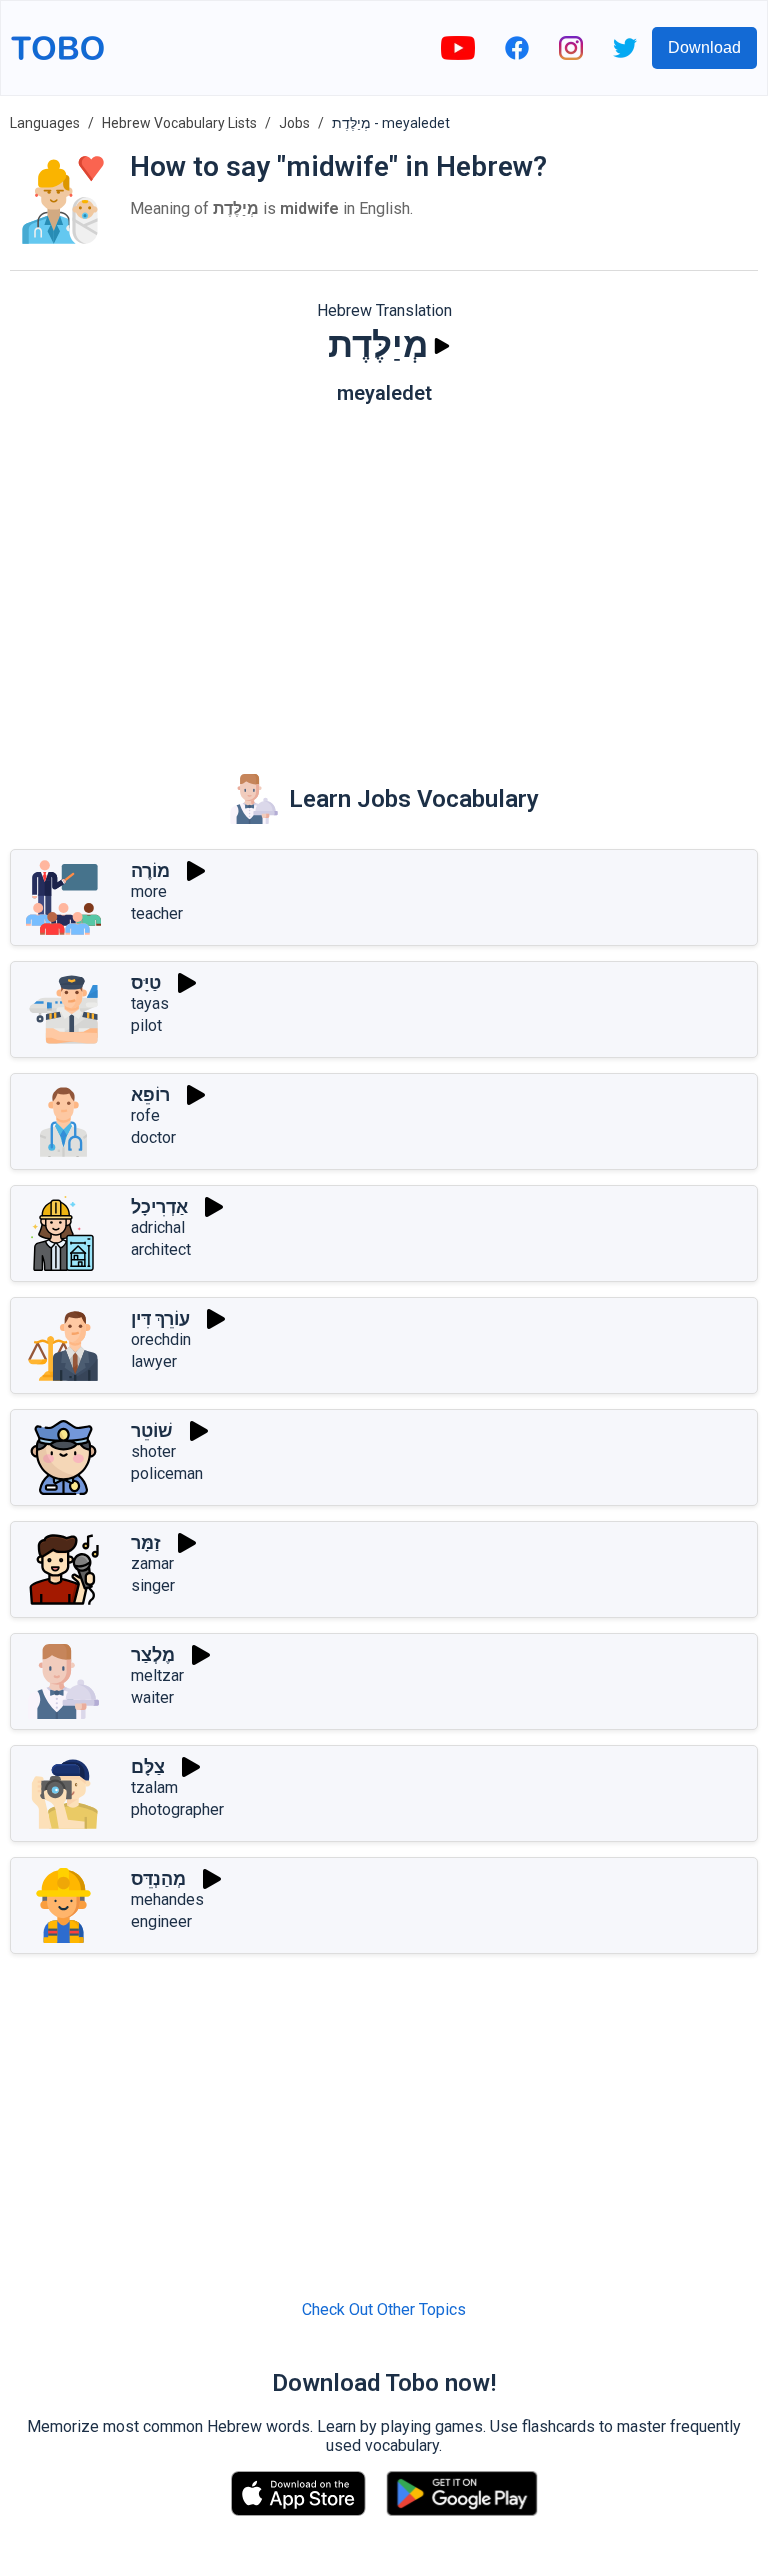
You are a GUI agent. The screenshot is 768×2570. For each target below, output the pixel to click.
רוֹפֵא (150, 1094)
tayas (150, 1003)
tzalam (154, 1787)
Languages (45, 123)
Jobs (294, 123)
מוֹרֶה (150, 870)
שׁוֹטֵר (152, 1430)
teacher (157, 913)
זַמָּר (146, 1542)
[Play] (442, 346)
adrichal (158, 1227)
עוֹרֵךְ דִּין (160, 1318)
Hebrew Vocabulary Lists (179, 123)
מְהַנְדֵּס (158, 1878)
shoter (153, 1451)
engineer (161, 1921)
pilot (146, 1025)
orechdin (161, 1339)
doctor (153, 1137)
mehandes (167, 1899)
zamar (152, 1563)
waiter (152, 1697)
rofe (145, 1115)
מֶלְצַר (153, 1654)
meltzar (157, 1675)
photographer (177, 1809)
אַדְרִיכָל (159, 1206)
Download (704, 47)
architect (161, 1249)
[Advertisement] (384, 575)
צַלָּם (148, 1766)
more (149, 891)
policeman (167, 1473)
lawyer (154, 1361)
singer (153, 1585)
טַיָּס (146, 982)
